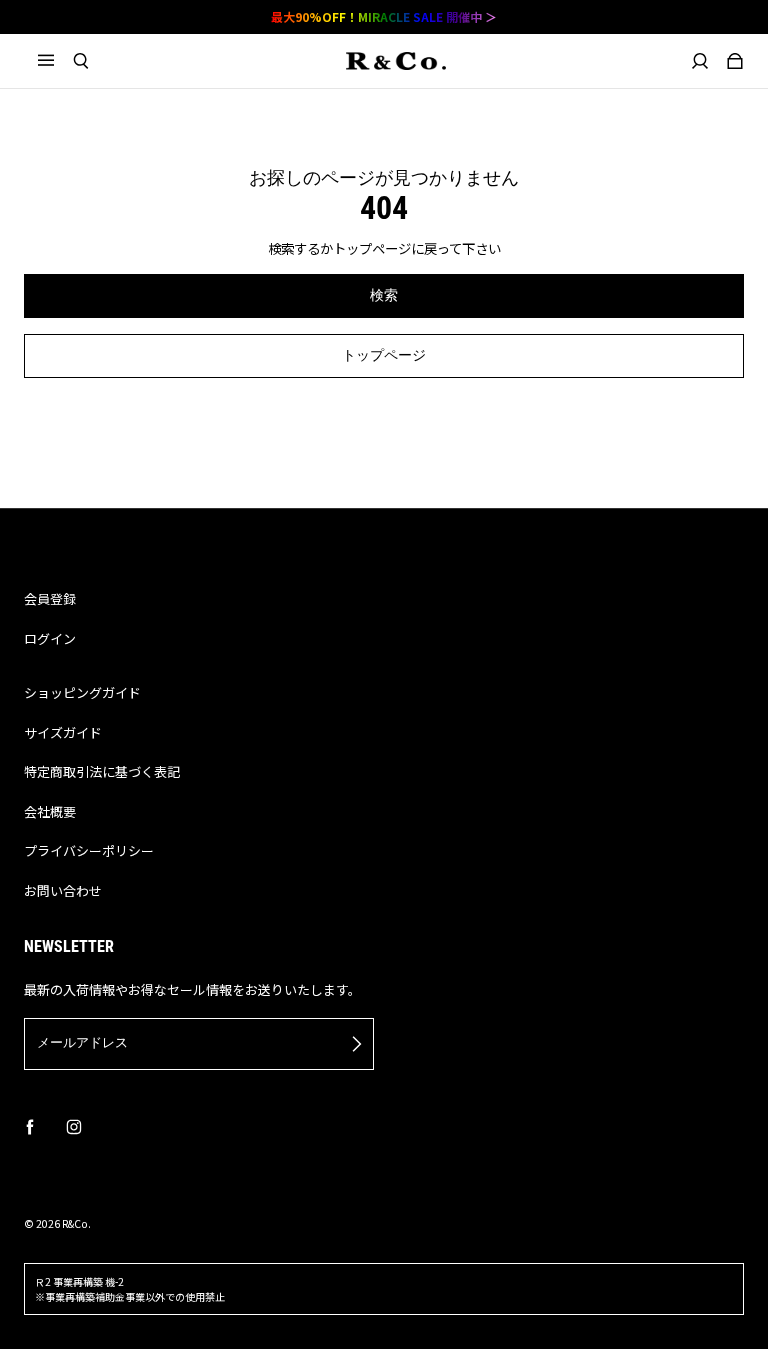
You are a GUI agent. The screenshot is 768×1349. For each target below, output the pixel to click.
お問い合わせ (63, 890)
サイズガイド (63, 732)
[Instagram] (74, 1127)
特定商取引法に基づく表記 (102, 771)
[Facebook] (30, 1127)
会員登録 (50, 598)
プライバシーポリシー (89, 850)
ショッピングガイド (82, 692)
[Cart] (735, 61)
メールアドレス (82, 1042)
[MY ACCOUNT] (700, 61)
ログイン (50, 638)
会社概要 (50, 811)
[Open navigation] (55, 61)
